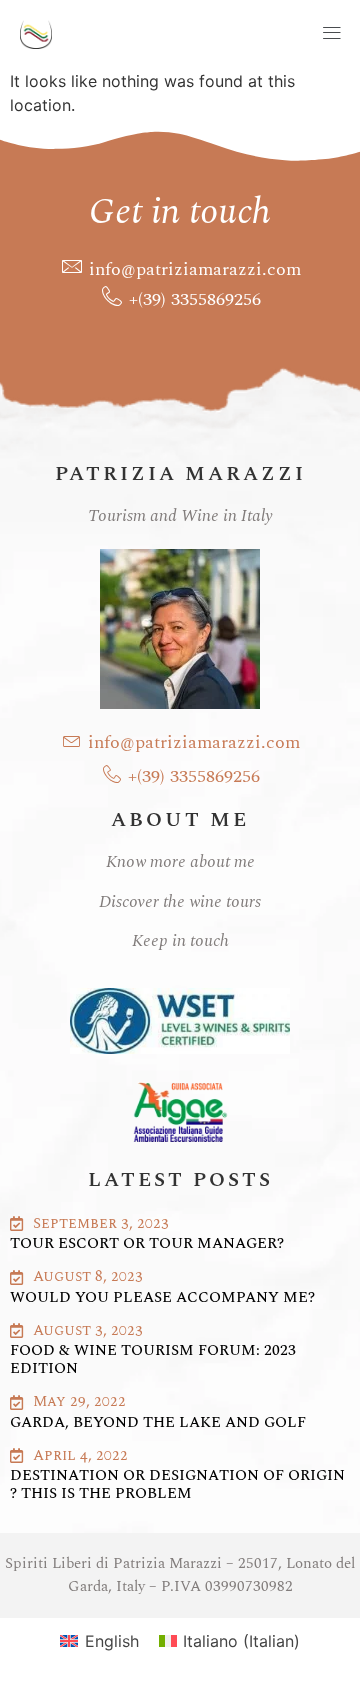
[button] (216, 34)
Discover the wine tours (180, 902)
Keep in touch (180, 941)
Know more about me (180, 862)
